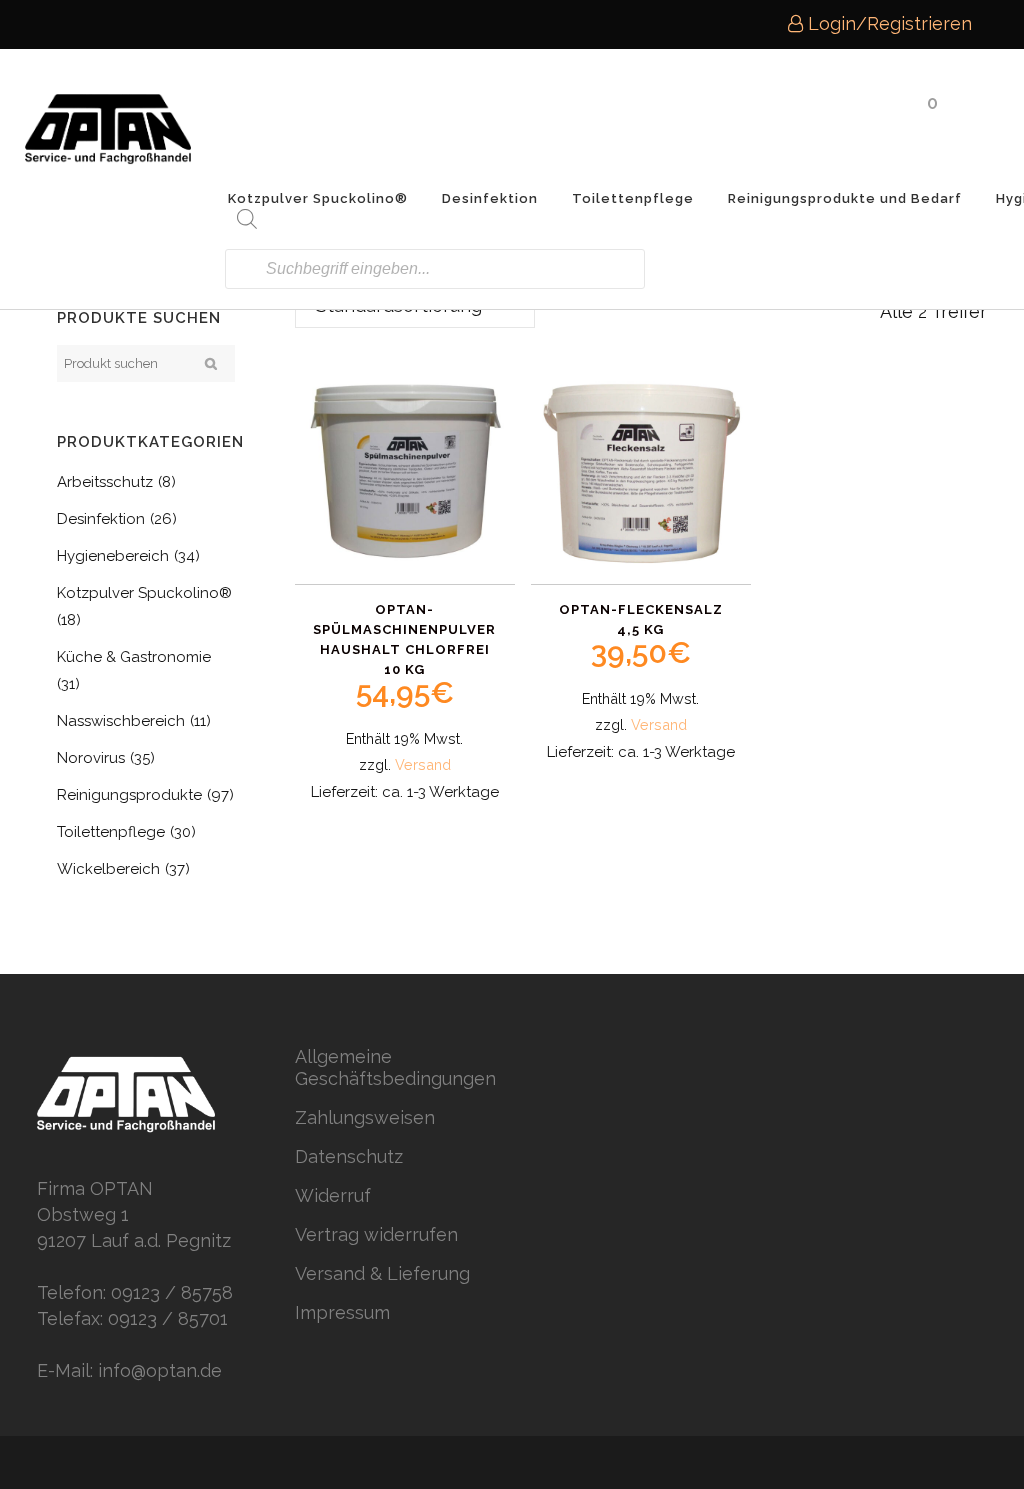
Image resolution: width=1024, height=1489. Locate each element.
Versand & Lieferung (382, 1273)
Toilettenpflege (111, 832)
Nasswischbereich (121, 721)
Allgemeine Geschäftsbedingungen (395, 1067)
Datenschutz (349, 1156)
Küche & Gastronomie (134, 657)
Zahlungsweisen (365, 1117)
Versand (423, 764)
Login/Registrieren (887, 23)
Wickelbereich (108, 869)
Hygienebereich (113, 556)
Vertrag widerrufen (376, 1234)
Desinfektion (101, 519)
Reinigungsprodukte (129, 795)
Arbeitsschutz (105, 482)
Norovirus (91, 758)
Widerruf (333, 1195)
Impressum (342, 1312)
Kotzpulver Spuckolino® (144, 593)
